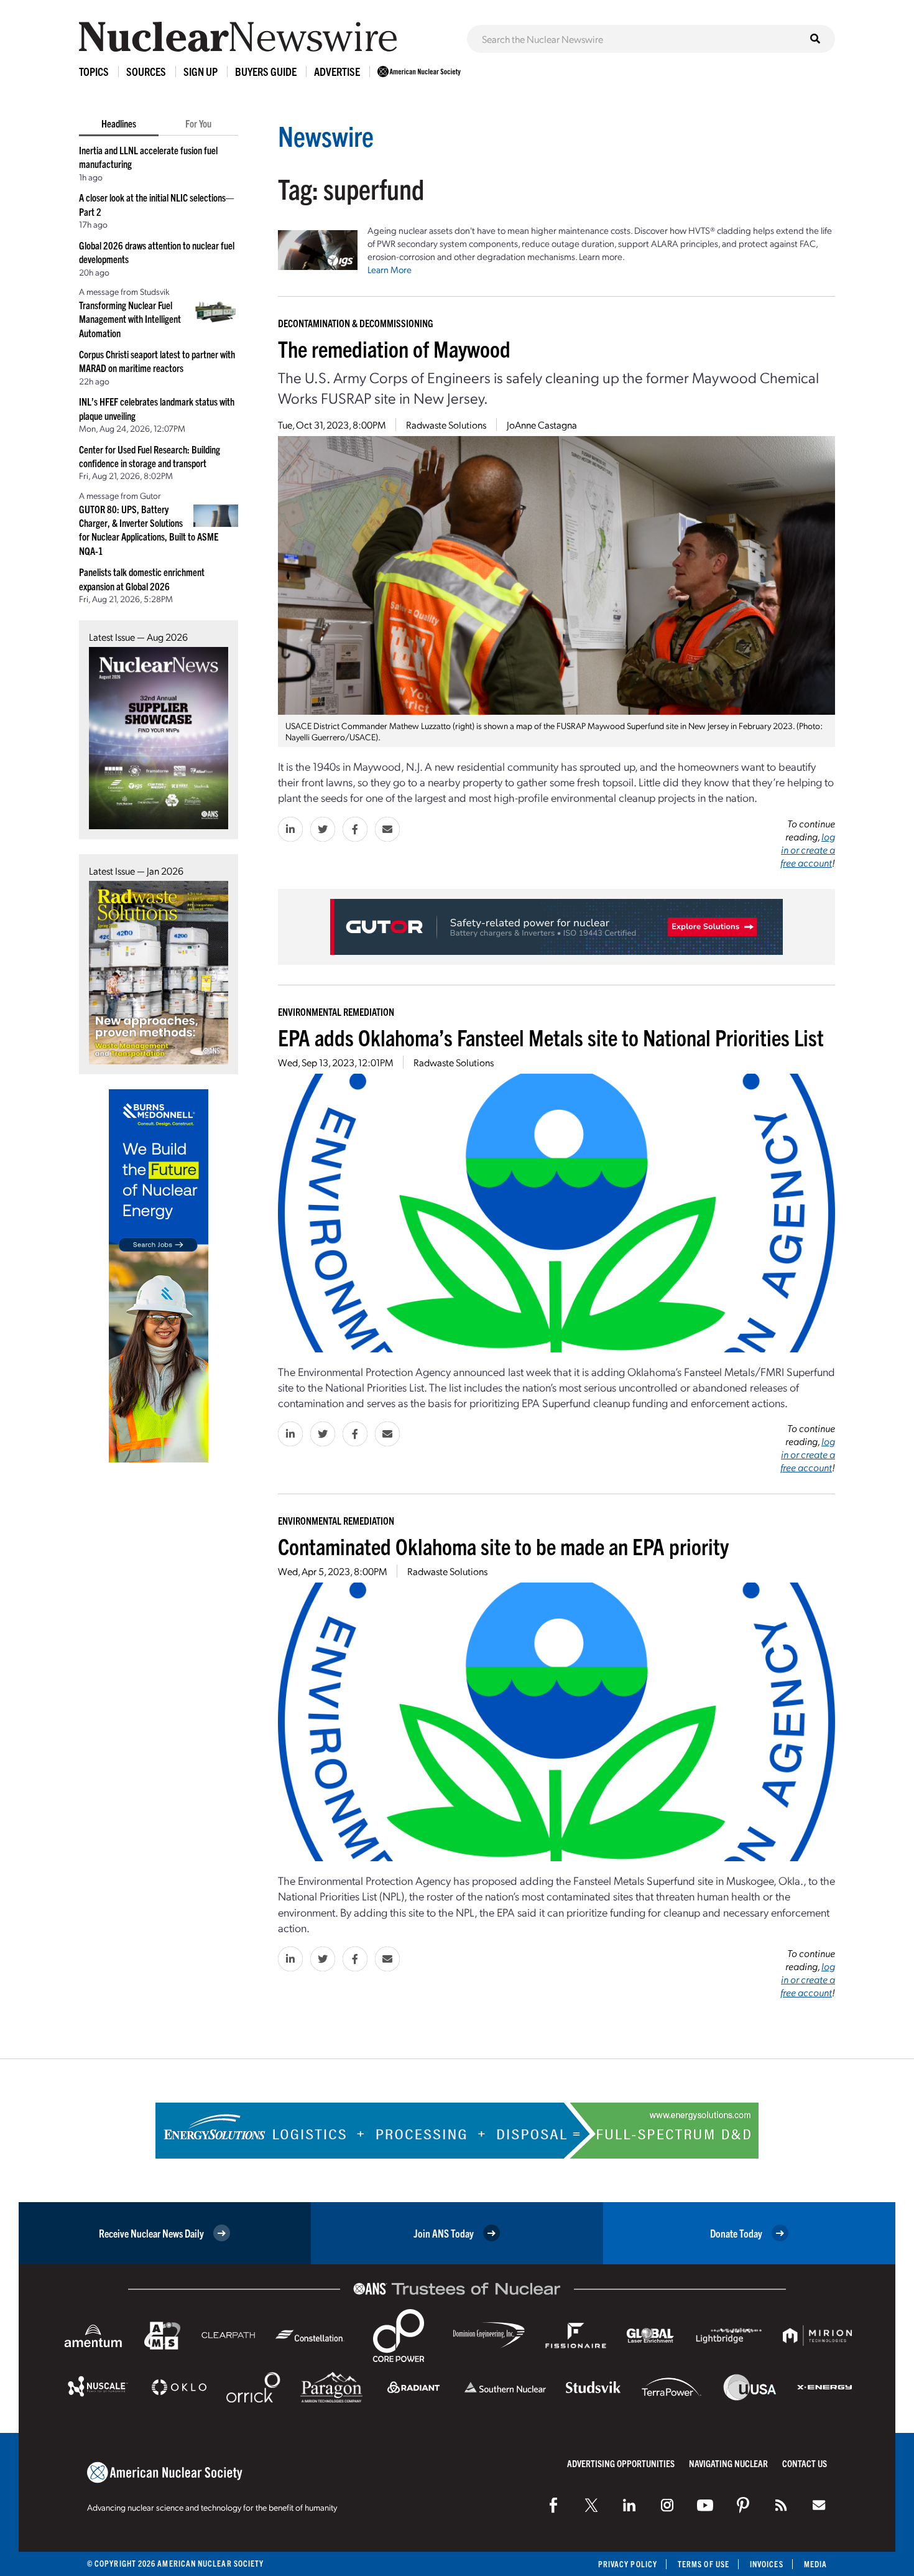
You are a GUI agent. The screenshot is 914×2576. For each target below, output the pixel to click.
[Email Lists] (819, 2505)
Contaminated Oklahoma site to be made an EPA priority (503, 1546)
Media (815, 2564)
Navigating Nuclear (728, 2463)
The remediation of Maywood (394, 348)
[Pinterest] (743, 2505)
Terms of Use (704, 2564)
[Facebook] (553, 2505)
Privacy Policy (628, 2564)
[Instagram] (667, 2505)
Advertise (337, 71)
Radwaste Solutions (446, 425)
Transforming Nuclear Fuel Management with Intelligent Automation (130, 319)
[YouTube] (705, 2505)
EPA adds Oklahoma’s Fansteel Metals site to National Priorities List (551, 1037)
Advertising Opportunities (621, 2463)
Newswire (326, 135)
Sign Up (201, 71)
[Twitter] (591, 2505)
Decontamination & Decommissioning (356, 323)
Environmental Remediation (336, 1011)
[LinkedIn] (629, 2505)
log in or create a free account (808, 849)
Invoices (767, 2564)
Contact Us (805, 2463)
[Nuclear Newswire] (781, 2505)
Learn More (390, 269)
